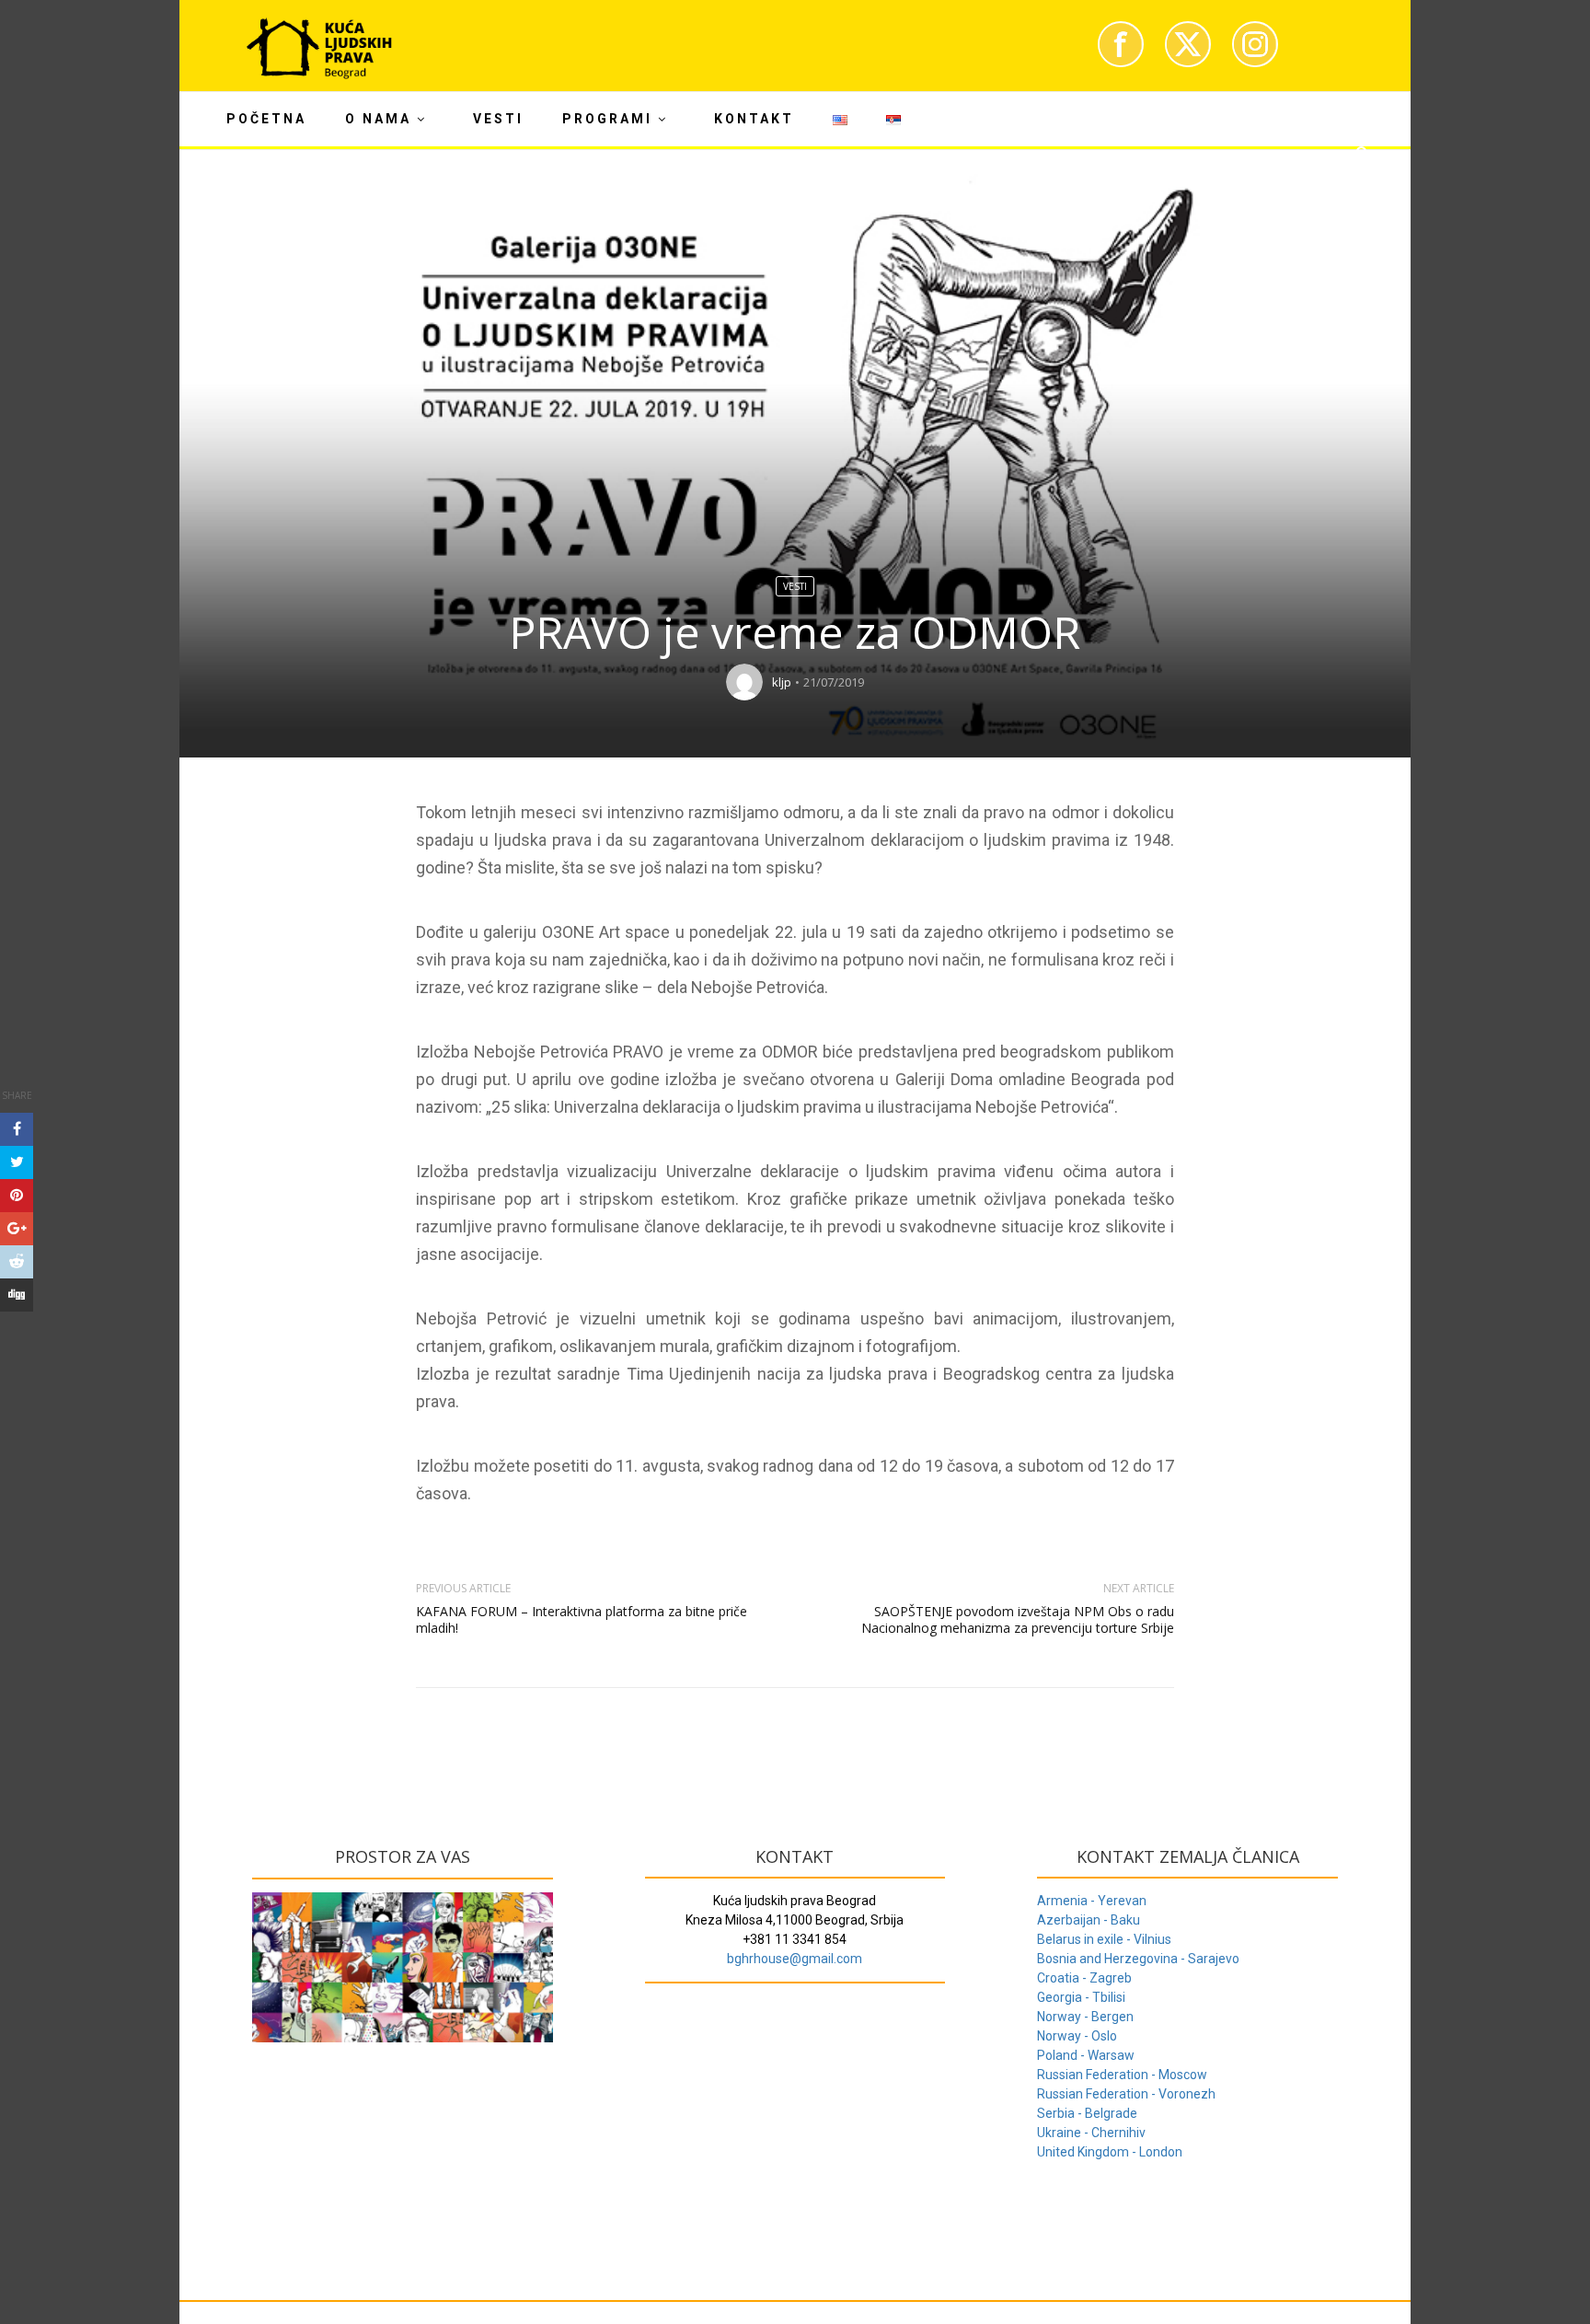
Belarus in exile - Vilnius (1104, 1939)
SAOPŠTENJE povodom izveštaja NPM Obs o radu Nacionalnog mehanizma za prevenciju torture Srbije (1018, 1619)
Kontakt (754, 119)
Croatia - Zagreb (1084, 1978)
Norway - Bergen (1085, 2017)
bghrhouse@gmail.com (795, 1959)
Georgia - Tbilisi (1081, 1997)
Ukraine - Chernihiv (1091, 2133)
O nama (378, 119)
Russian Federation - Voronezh (1126, 2094)
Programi (607, 119)
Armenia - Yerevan (1092, 1901)
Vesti (498, 119)
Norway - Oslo (1077, 2036)
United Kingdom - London (1110, 2152)
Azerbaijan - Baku (1089, 1920)
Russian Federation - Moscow (1122, 2075)
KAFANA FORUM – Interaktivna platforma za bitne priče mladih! (582, 1619)
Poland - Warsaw (1086, 2055)
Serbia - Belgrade (1087, 2113)
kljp (782, 682)
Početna (266, 119)
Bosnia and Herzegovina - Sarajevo (1138, 1959)
